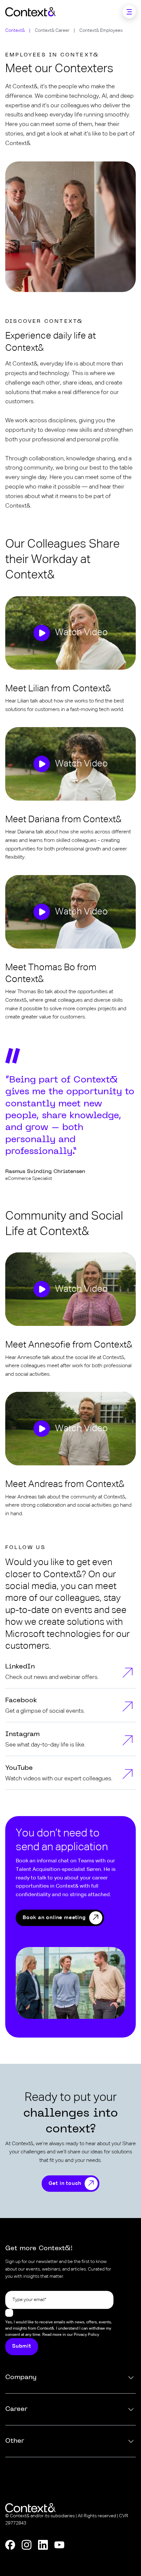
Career (16, 2409)
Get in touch (65, 2184)
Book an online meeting (54, 1918)
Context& (15, 31)
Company (21, 2377)
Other (15, 2441)
